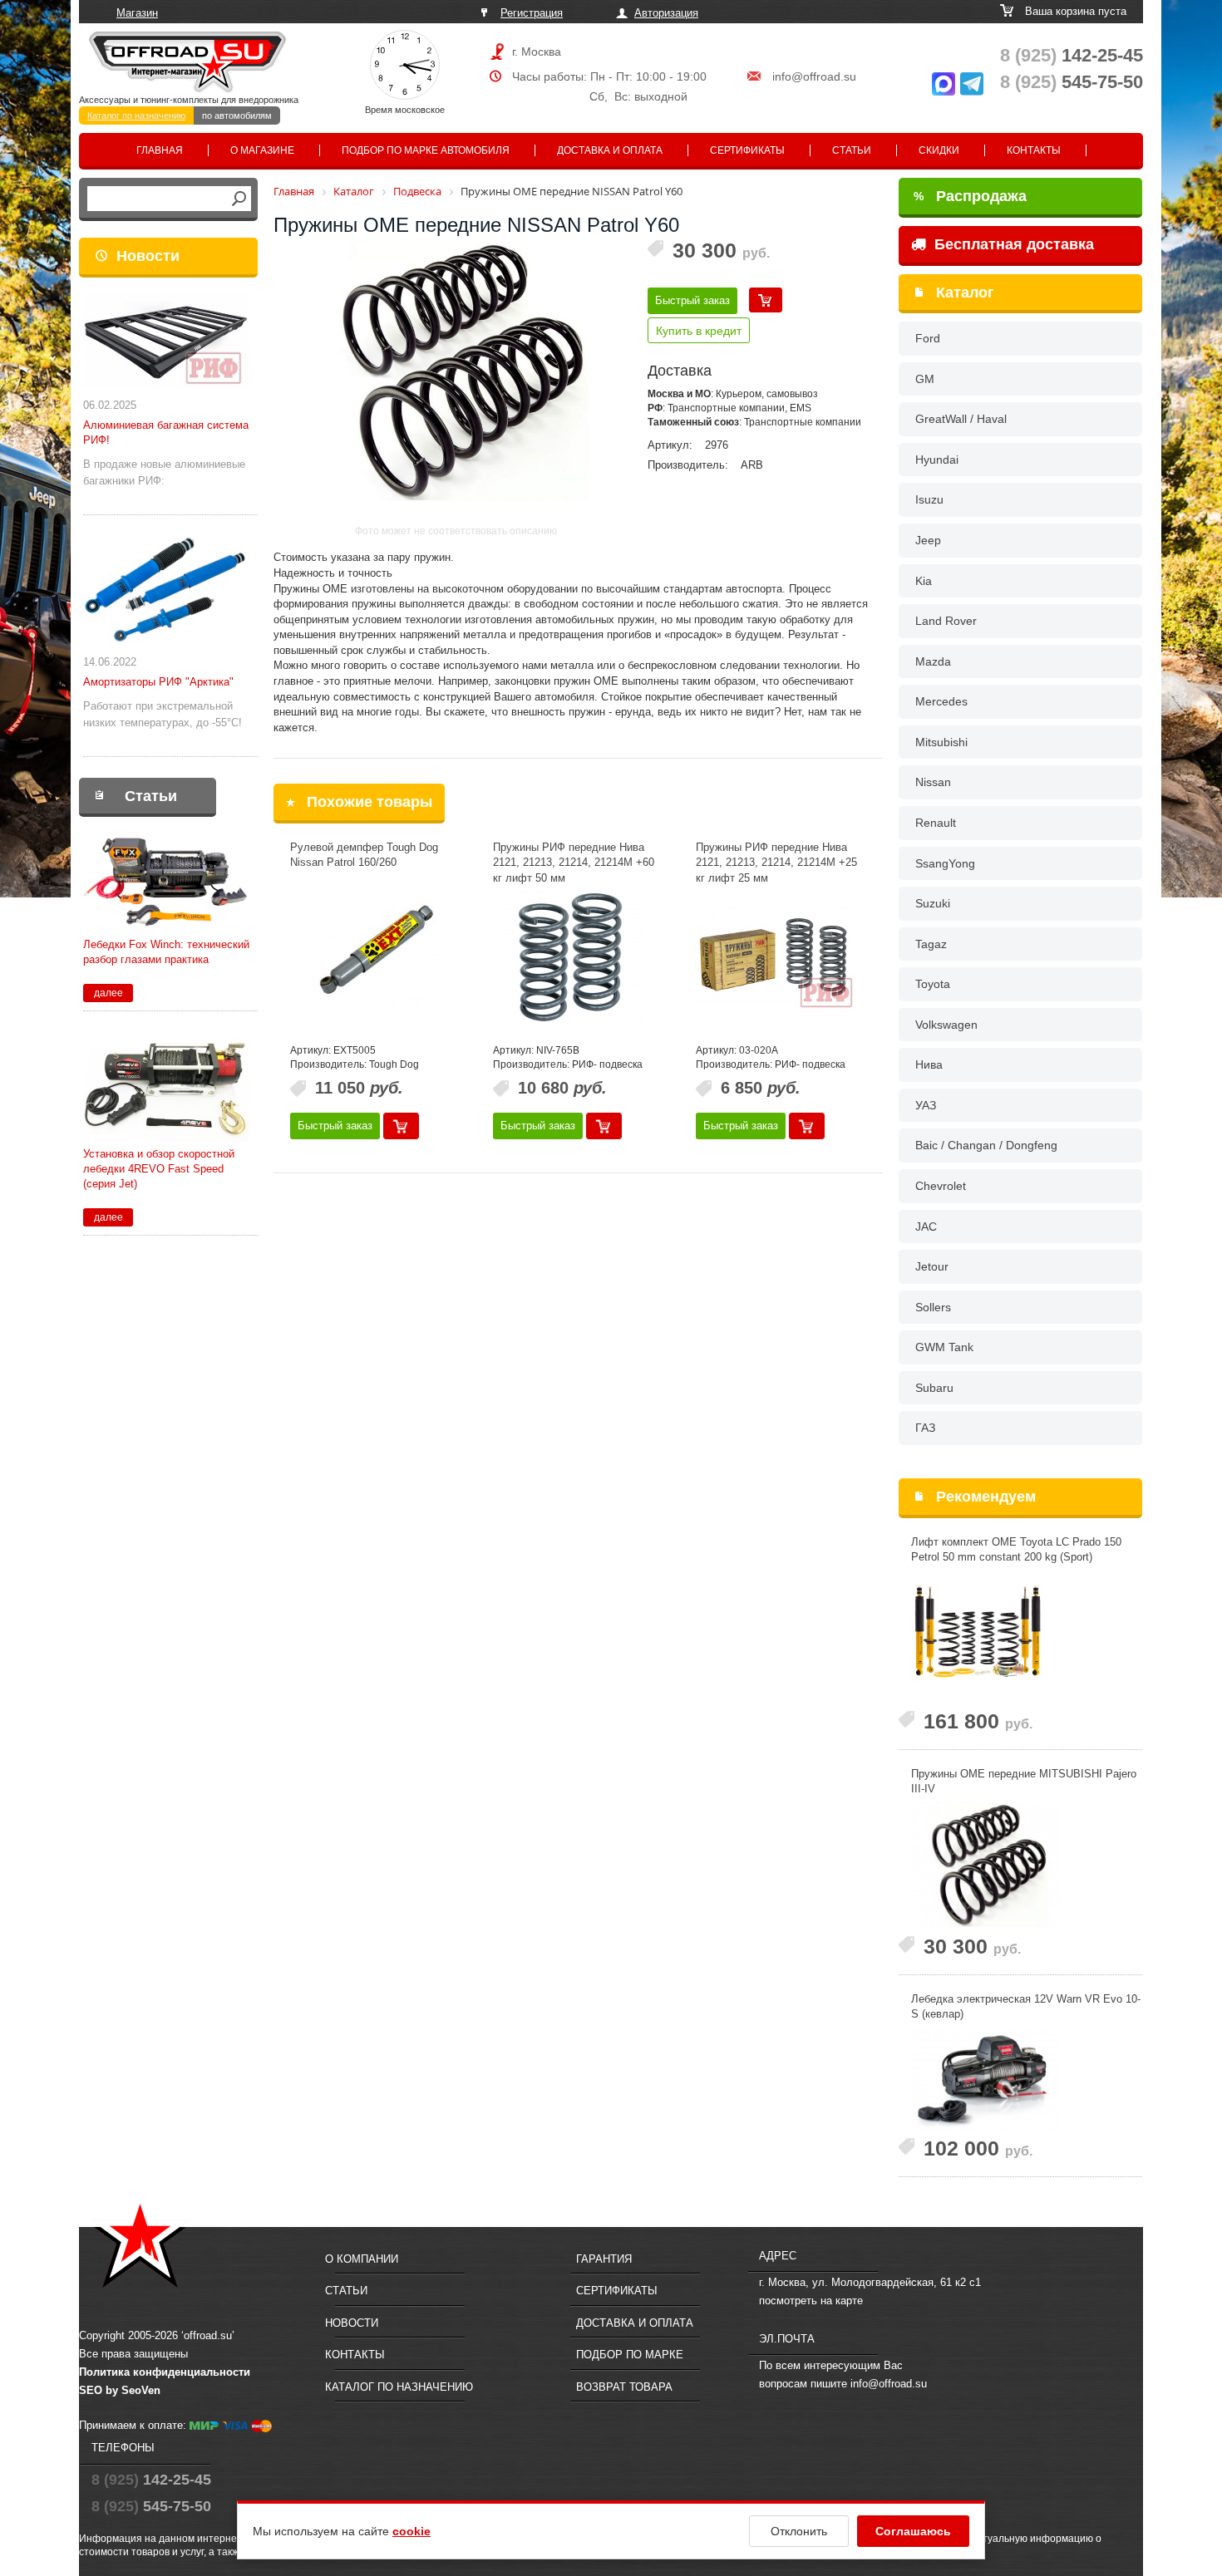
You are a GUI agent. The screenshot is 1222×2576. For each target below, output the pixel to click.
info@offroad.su (814, 76)
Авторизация (666, 13)
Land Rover (946, 621)
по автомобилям (237, 116)
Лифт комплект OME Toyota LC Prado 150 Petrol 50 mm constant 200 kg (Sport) (1016, 1550)
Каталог (965, 293)
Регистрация (532, 13)
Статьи (852, 150)
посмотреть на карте (811, 2301)
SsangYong (945, 863)
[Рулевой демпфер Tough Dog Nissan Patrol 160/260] (369, 956)
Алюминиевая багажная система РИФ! (166, 433)
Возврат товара (624, 2387)
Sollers (933, 1307)
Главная (160, 150)
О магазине (262, 150)
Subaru (934, 1388)
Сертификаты (747, 150)
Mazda (933, 661)
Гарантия (604, 2259)
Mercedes (941, 701)
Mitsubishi (941, 742)
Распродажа (970, 196)
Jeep (928, 540)
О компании (362, 2259)
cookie (411, 2531)
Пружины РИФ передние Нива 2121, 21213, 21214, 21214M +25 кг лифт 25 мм (776, 863)
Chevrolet (941, 1186)
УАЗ (926, 1105)
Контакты (1034, 150)
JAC (926, 1227)
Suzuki (933, 903)
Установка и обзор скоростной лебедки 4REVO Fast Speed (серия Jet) (159, 1169)
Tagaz (931, 944)
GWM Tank (944, 1347)
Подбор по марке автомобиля (426, 150)
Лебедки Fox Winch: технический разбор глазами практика (166, 952)
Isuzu (929, 499)
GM (925, 379)
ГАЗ (925, 1428)
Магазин (137, 13)
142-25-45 (1072, 55)
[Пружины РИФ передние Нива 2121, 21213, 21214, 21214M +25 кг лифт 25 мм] (775, 956)
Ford (928, 338)
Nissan (933, 782)
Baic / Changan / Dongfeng (986, 1145)
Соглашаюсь (913, 2531)
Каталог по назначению (136, 116)
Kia (924, 581)
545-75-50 (1072, 82)
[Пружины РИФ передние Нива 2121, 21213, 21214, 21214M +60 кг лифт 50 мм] (572, 956)
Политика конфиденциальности (165, 2372)
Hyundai (937, 460)
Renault (936, 823)
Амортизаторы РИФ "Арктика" (158, 682)
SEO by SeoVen (120, 2390)
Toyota (933, 984)
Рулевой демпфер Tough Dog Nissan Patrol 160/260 (364, 855)
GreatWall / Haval (961, 419)
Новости (148, 256)
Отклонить (799, 2531)
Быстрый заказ (692, 300)
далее (108, 993)
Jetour (932, 1266)
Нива (929, 1064)
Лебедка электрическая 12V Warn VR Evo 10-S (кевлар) (1026, 2007)
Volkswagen (946, 1025)
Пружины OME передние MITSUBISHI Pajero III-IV (1024, 1782)
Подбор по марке (630, 2355)
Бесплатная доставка (1012, 244)
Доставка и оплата (610, 150)
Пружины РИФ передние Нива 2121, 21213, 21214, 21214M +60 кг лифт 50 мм (574, 863)
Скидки (939, 150)
